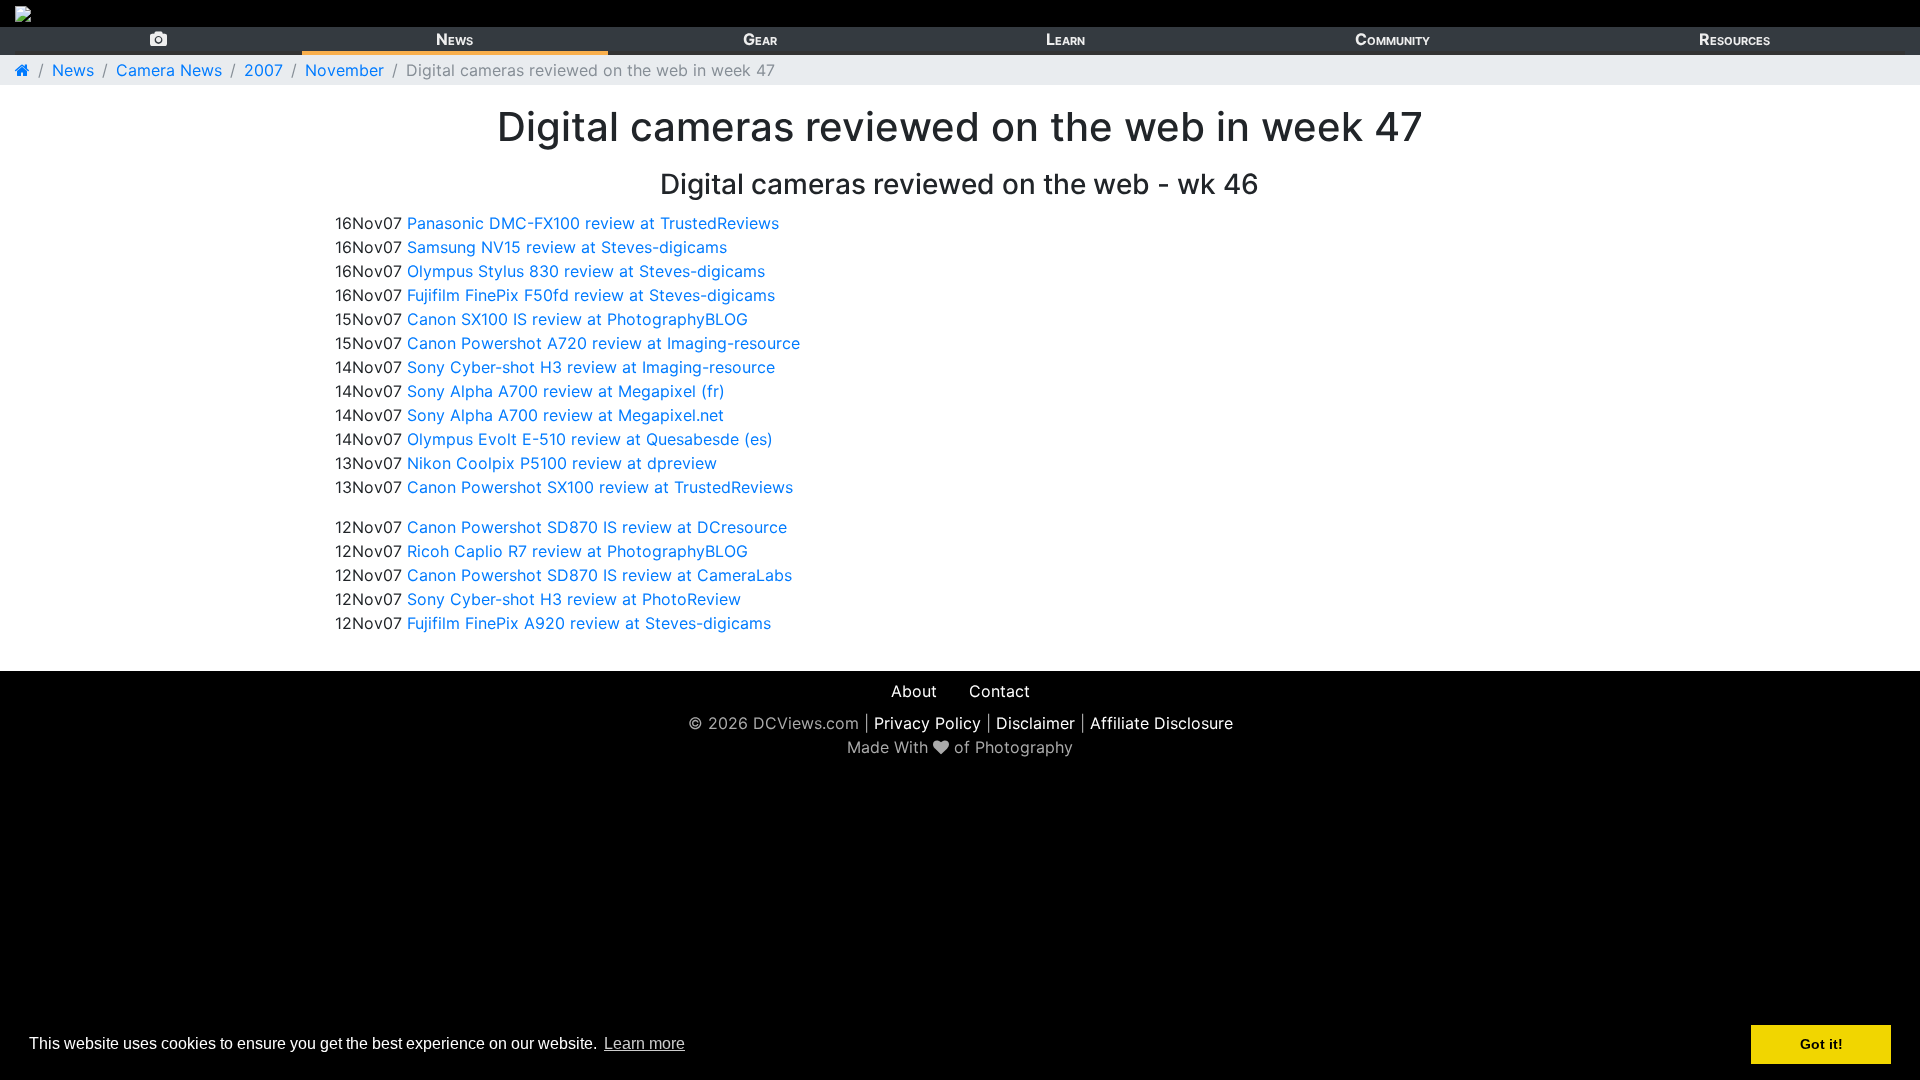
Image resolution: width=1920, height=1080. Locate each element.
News (454, 39)
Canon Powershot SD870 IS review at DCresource (597, 527)
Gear (760, 39)
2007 (263, 70)
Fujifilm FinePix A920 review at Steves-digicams (589, 623)
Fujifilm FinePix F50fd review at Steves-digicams (591, 295)
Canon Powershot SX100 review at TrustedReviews (600, 487)
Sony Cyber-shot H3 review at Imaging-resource (591, 367)
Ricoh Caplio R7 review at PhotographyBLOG (577, 551)
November (344, 70)
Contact (999, 691)
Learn (1065, 39)
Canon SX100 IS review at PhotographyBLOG (577, 319)
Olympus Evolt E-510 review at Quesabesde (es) (590, 439)
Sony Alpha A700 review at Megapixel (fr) (566, 391)
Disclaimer (1035, 723)
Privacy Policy (927, 723)
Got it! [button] (1821, 1044)
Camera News (169, 70)
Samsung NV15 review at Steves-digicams (567, 247)
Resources (1734, 39)
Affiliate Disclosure (1161, 723)
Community (1392, 39)
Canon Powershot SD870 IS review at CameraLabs (599, 575)
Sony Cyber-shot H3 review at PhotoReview (574, 599)
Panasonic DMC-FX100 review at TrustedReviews (593, 223)
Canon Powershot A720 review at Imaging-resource (603, 343)
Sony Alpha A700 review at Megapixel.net (565, 415)
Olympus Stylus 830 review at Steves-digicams (586, 271)
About (914, 691)
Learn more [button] (644, 1043)
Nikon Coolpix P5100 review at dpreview (562, 463)
